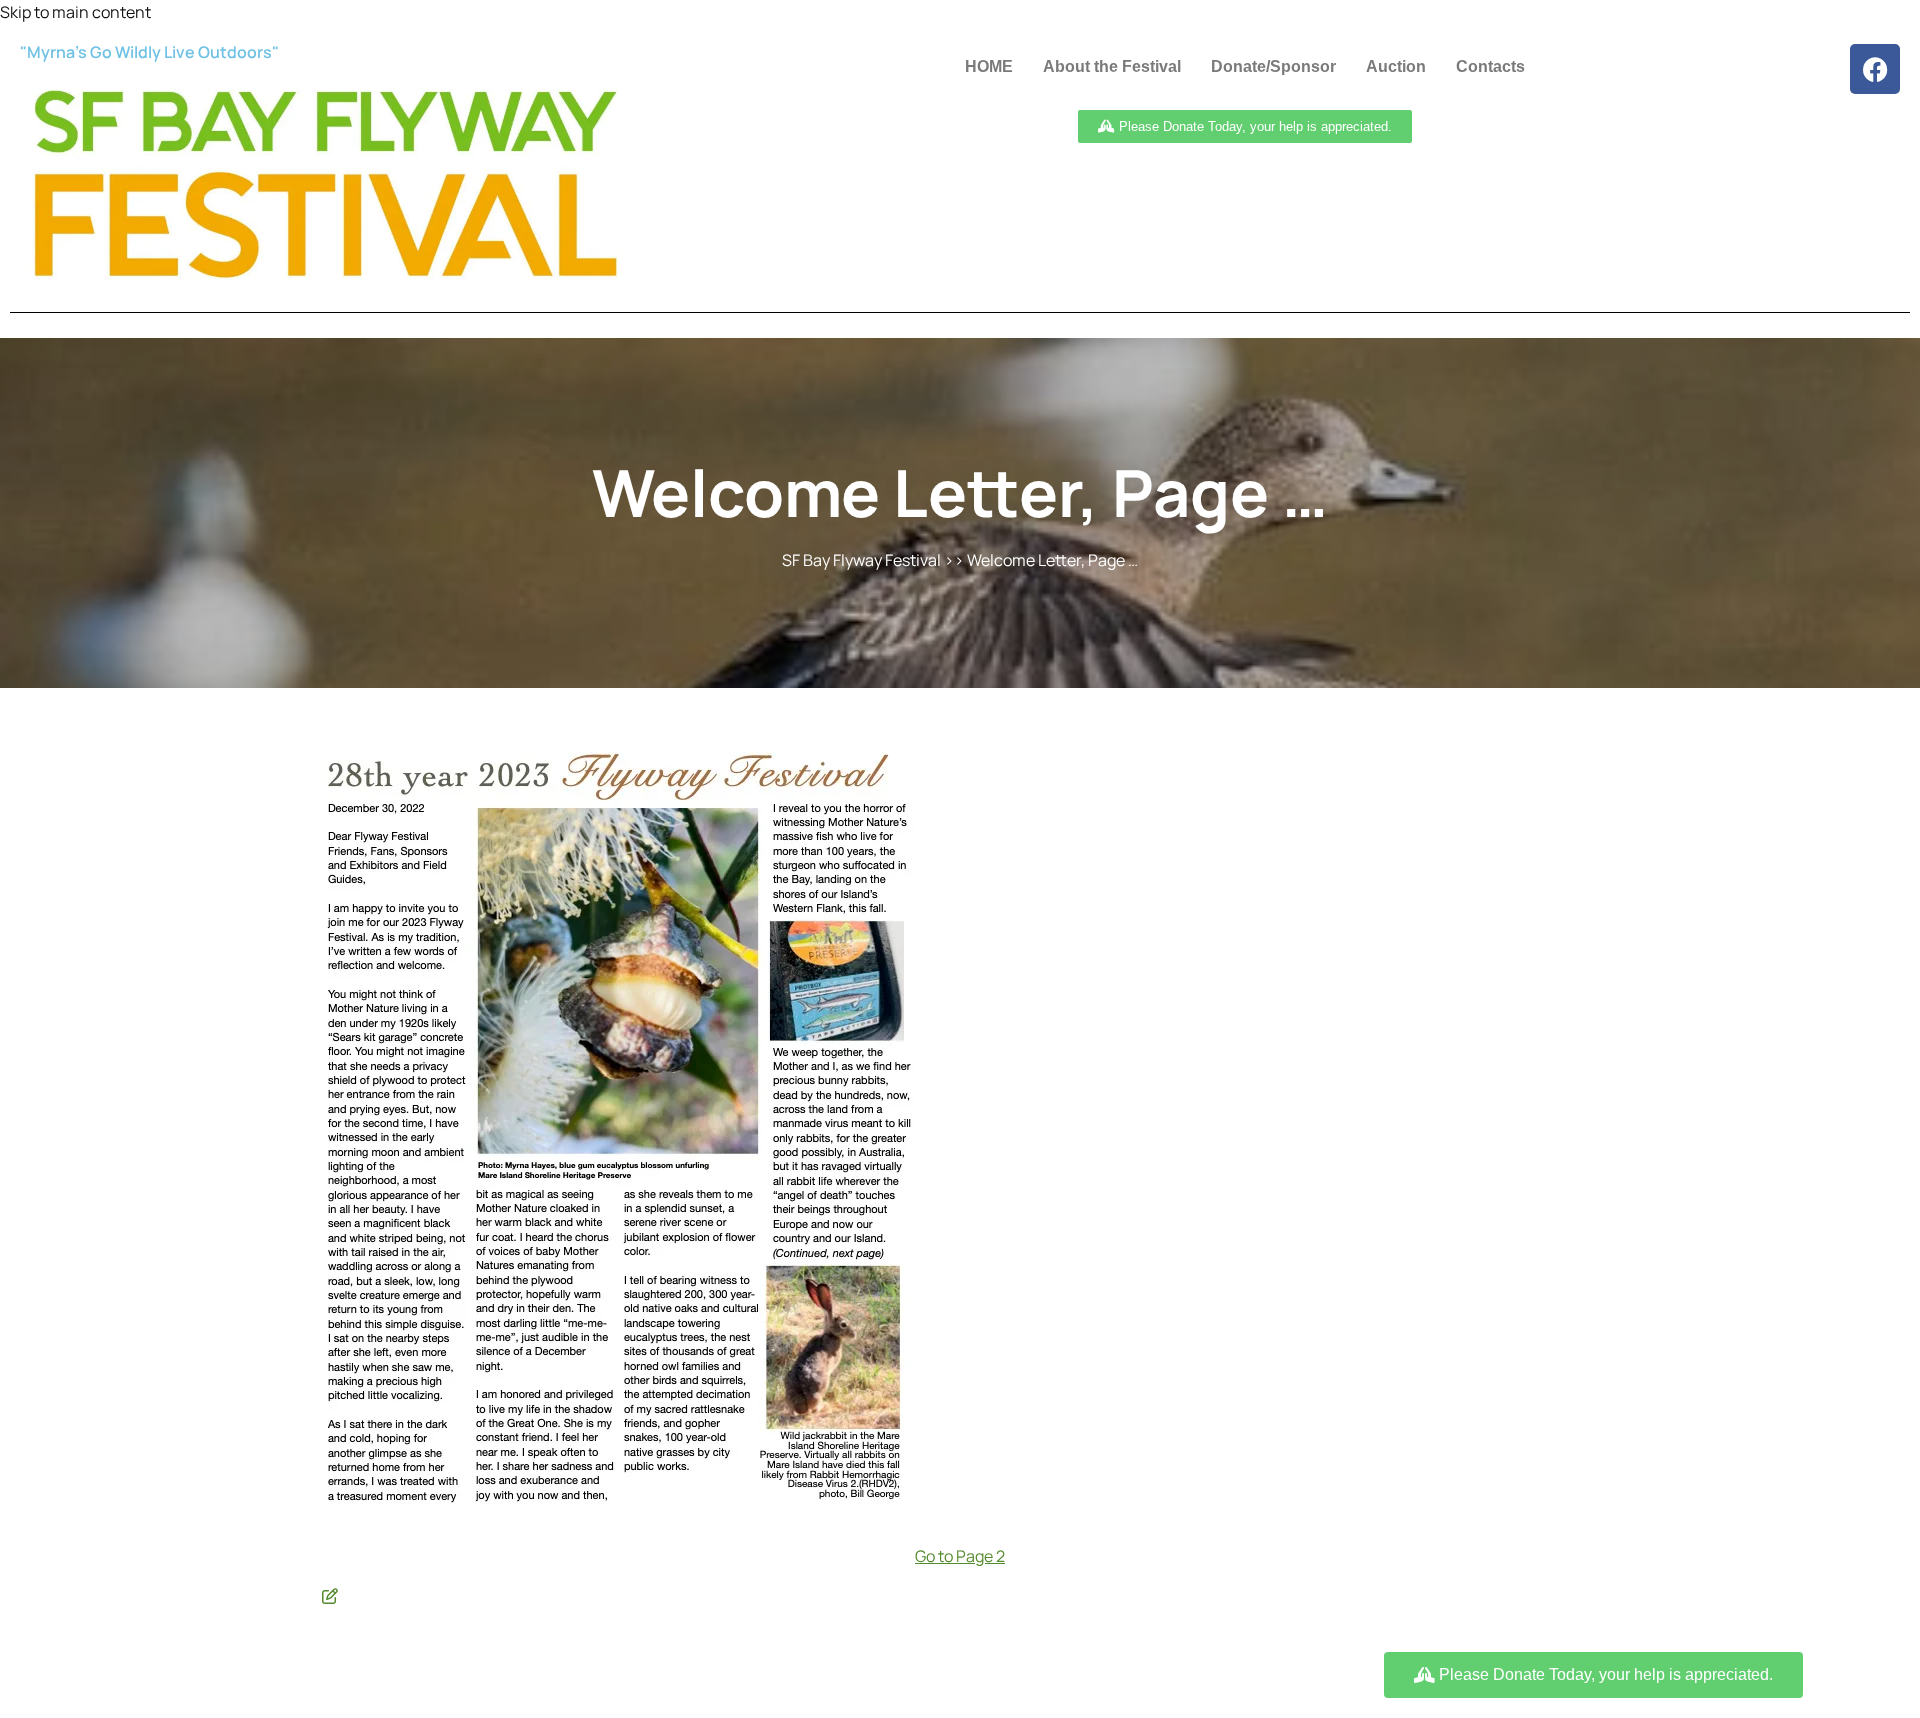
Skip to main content (75, 12)
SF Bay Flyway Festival (861, 560)
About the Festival (1112, 66)
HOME (989, 66)
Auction (1396, 66)
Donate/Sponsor (1273, 66)
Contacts (1490, 66)
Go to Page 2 (960, 1556)
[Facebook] (1875, 69)
